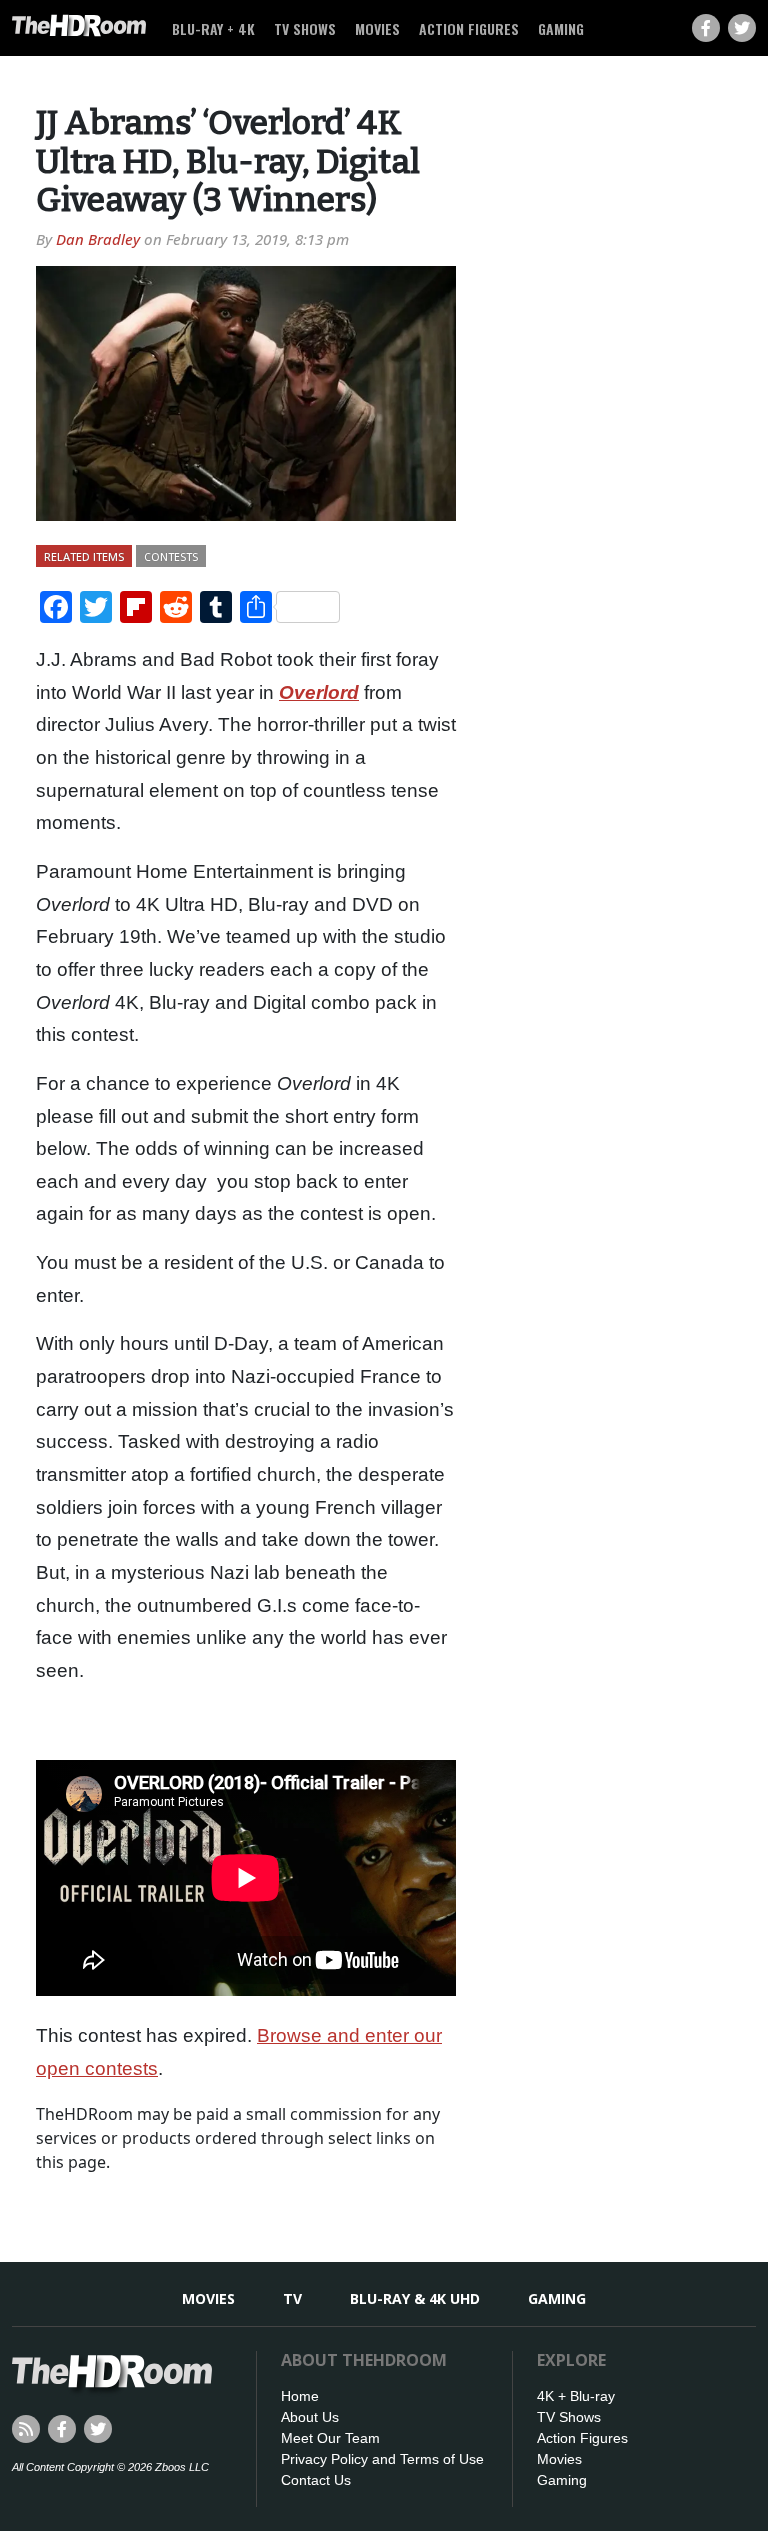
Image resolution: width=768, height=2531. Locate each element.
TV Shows (305, 28)
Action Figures (469, 28)
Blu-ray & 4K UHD (415, 2298)
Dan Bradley (98, 239)
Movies (377, 28)
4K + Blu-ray (576, 2396)
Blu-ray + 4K (213, 28)
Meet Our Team (330, 2438)
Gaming (561, 28)
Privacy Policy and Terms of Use (382, 2459)
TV (292, 2298)
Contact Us (316, 2480)
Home (300, 2396)
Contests (171, 556)
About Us (310, 2417)
